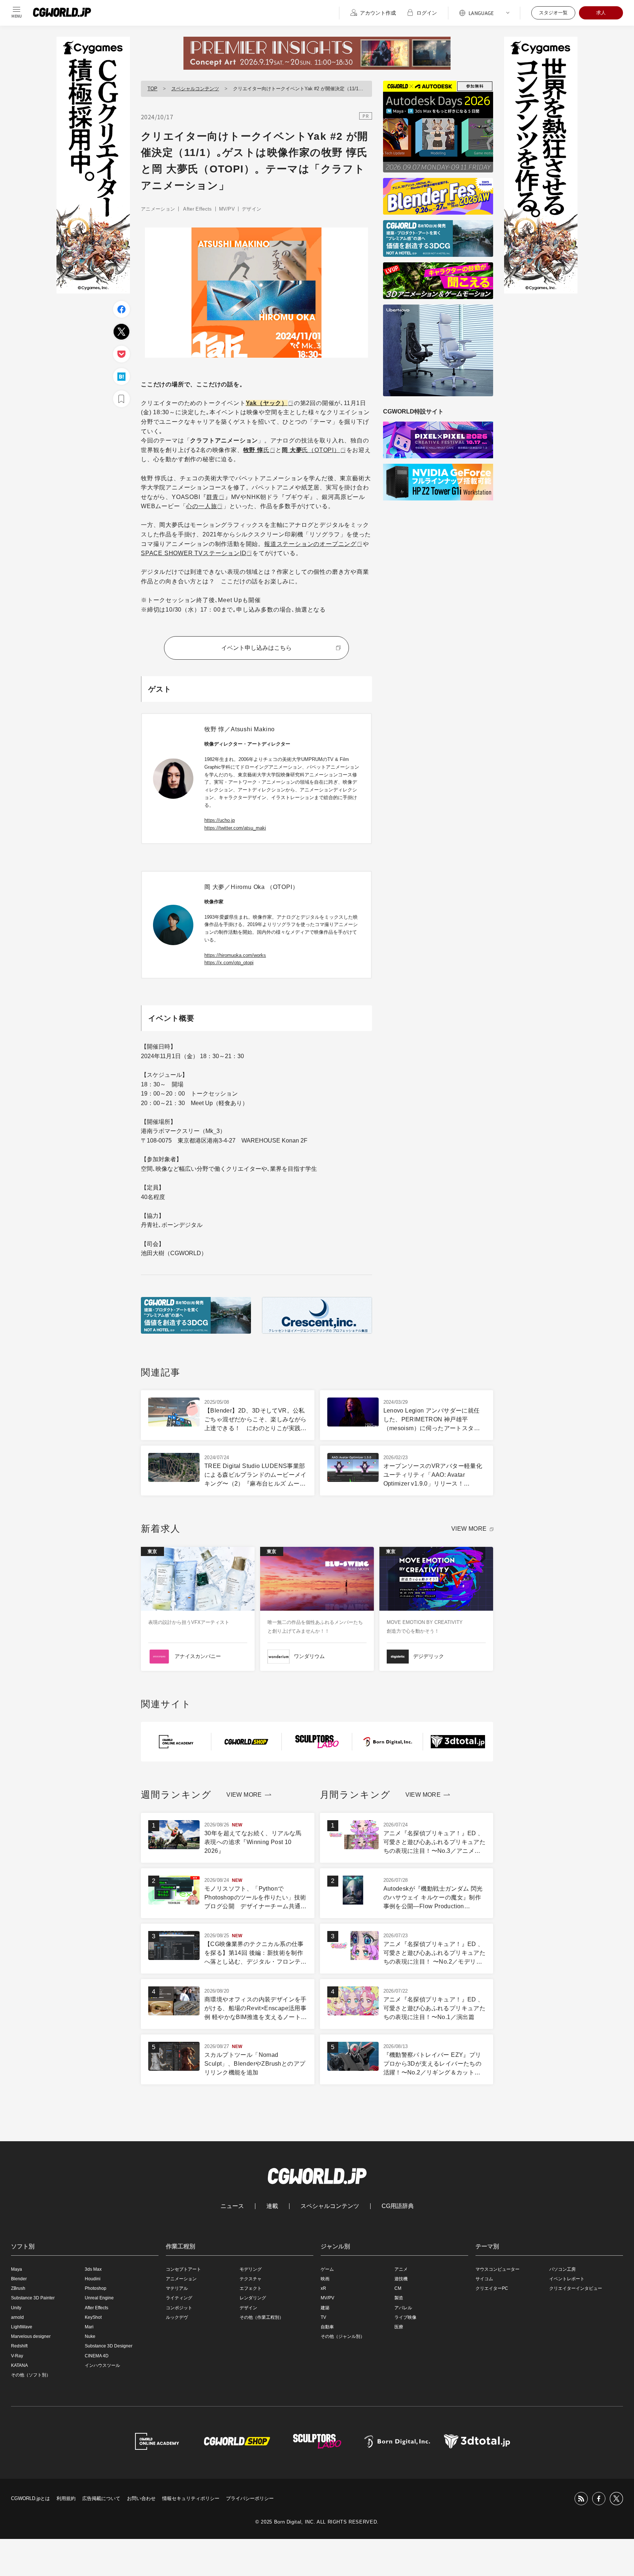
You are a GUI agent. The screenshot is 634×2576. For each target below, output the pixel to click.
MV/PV (227, 209)
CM (398, 2288)
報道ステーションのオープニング (310, 544)
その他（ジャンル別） (343, 2336)
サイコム (484, 2279)
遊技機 (401, 2279)
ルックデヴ (177, 2317)
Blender (19, 2279)
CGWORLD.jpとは (30, 2498)
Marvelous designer (31, 2336)
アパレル (403, 2308)
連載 (272, 2206)
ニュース (232, 2206)
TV (323, 2317)
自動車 (327, 2327)
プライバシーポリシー (250, 2498)
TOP (152, 89)
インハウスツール (102, 2365)
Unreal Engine (99, 2298)
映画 (325, 2279)
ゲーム (327, 2269)
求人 (601, 13)
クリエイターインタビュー (576, 2288)
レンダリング (253, 2298)
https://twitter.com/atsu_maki (235, 828)
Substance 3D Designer (109, 2346)
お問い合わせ (141, 2498)
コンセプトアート (183, 2269)
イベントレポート (567, 2279)
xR (323, 2288)
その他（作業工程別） (262, 2317)
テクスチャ (251, 2279)
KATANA (19, 2365)
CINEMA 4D (97, 2356)
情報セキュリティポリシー (191, 2498)
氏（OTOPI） (311, 450)
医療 (399, 2327)
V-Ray (17, 2356)
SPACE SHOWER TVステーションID (194, 553)
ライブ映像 (405, 2317)
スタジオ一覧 (553, 13)
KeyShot (93, 2317)
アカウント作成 (378, 13)
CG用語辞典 (398, 2206)
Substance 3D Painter (33, 2298)
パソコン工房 (562, 2269)
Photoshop (96, 2288)
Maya (17, 2269)
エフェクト (251, 2288)
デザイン (252, 209)
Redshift (19, 2346)
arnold (17, 2317)
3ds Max (93, 2269)
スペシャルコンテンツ (195, 89)
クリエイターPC (492, 2288)
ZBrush (18, 2288)
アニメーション (158, 209)
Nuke (90, 2336)
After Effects (197, 209)
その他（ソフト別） (31, 2375)
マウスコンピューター (498, 2269)
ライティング (179, 2298)
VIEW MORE (469, 1529)
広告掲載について (101, 2498)
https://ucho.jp (220, 820)
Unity (16, 2308)
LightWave (22, 2327)
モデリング (251, 2269)
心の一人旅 (201, 506)
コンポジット (179, 2308)
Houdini (93, 2279)
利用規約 (66, 2498)
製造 (399, 2298)
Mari (89, 2327)
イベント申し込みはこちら (256, 648)
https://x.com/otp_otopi (229, 963)
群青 (212, 497)
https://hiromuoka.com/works (235, 955)
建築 (325, 2308)
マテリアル (177, 2288)
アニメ (401, 2269)
